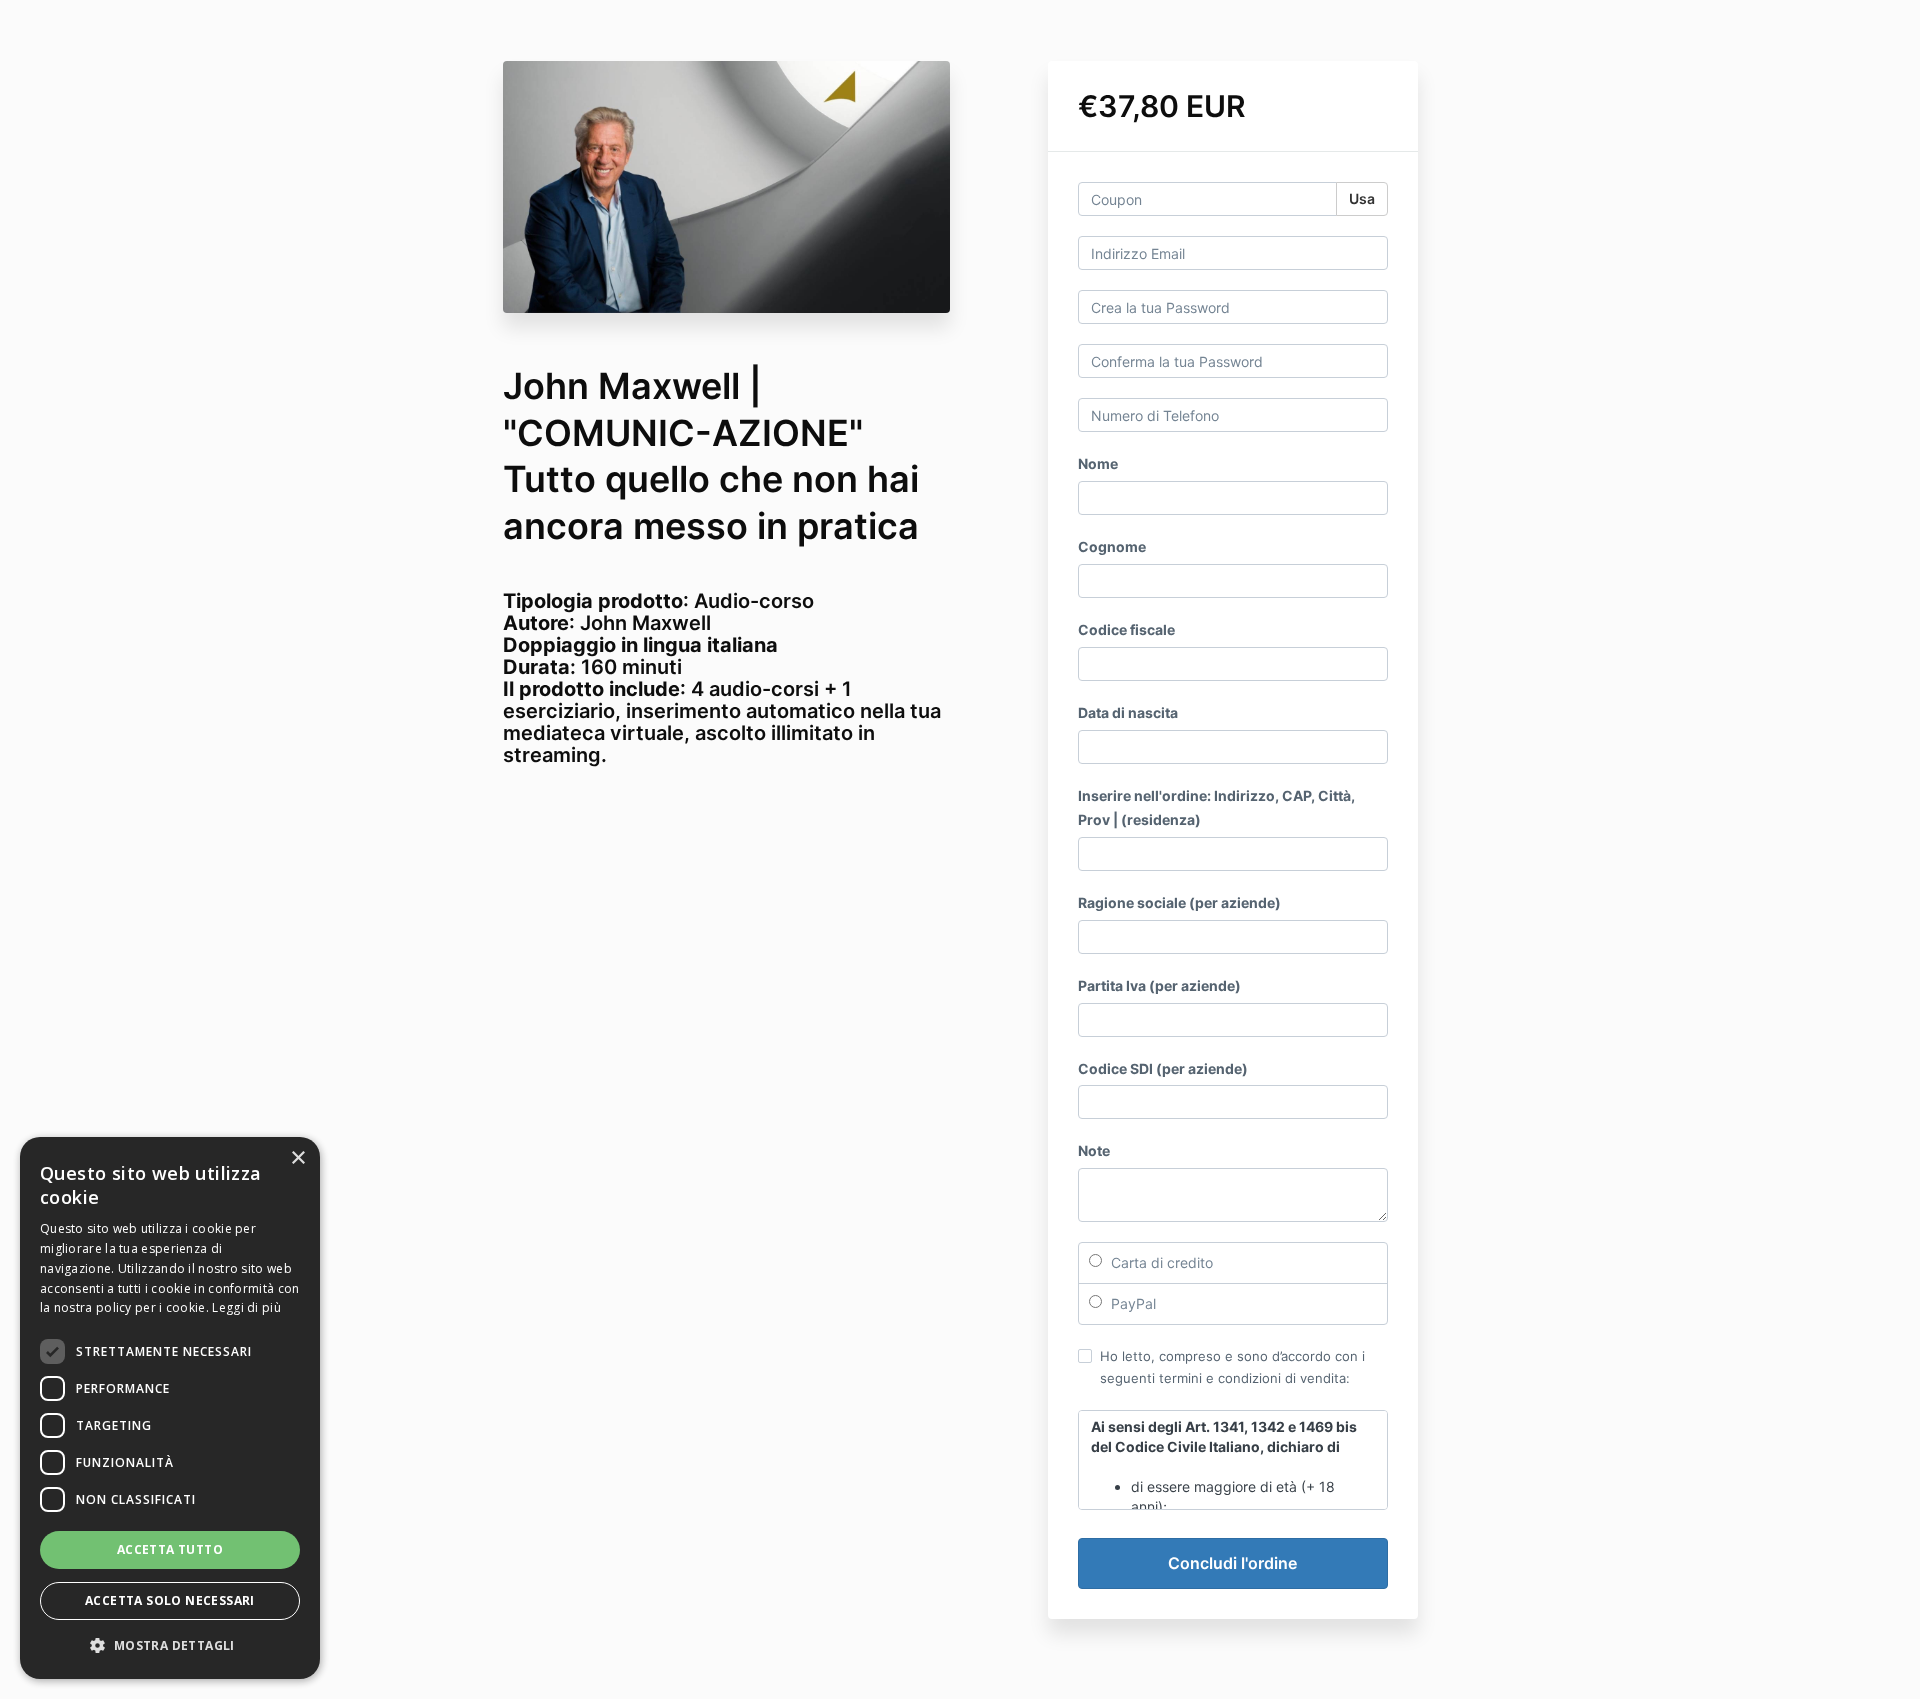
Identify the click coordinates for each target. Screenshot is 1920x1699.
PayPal (1131, 1303)
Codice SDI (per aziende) (1163, 1068)
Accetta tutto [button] (170, 1549)
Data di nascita (1128, 712)
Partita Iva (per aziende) (1159, 985)
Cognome (1112, 546)
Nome (1098, 463)
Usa (1362, 198)
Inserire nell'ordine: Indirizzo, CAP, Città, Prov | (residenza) (1216, 807)
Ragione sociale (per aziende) (1179, 902)
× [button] (297, 1158)
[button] (170, 1646)
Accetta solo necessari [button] (170, 1600)
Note (1094, 1150)
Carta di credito (1160, 1262)
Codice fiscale (1126, 629)
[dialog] (170, 1408)
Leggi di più (246, 1307)
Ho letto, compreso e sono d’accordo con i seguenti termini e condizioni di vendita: (1232, 1367)
